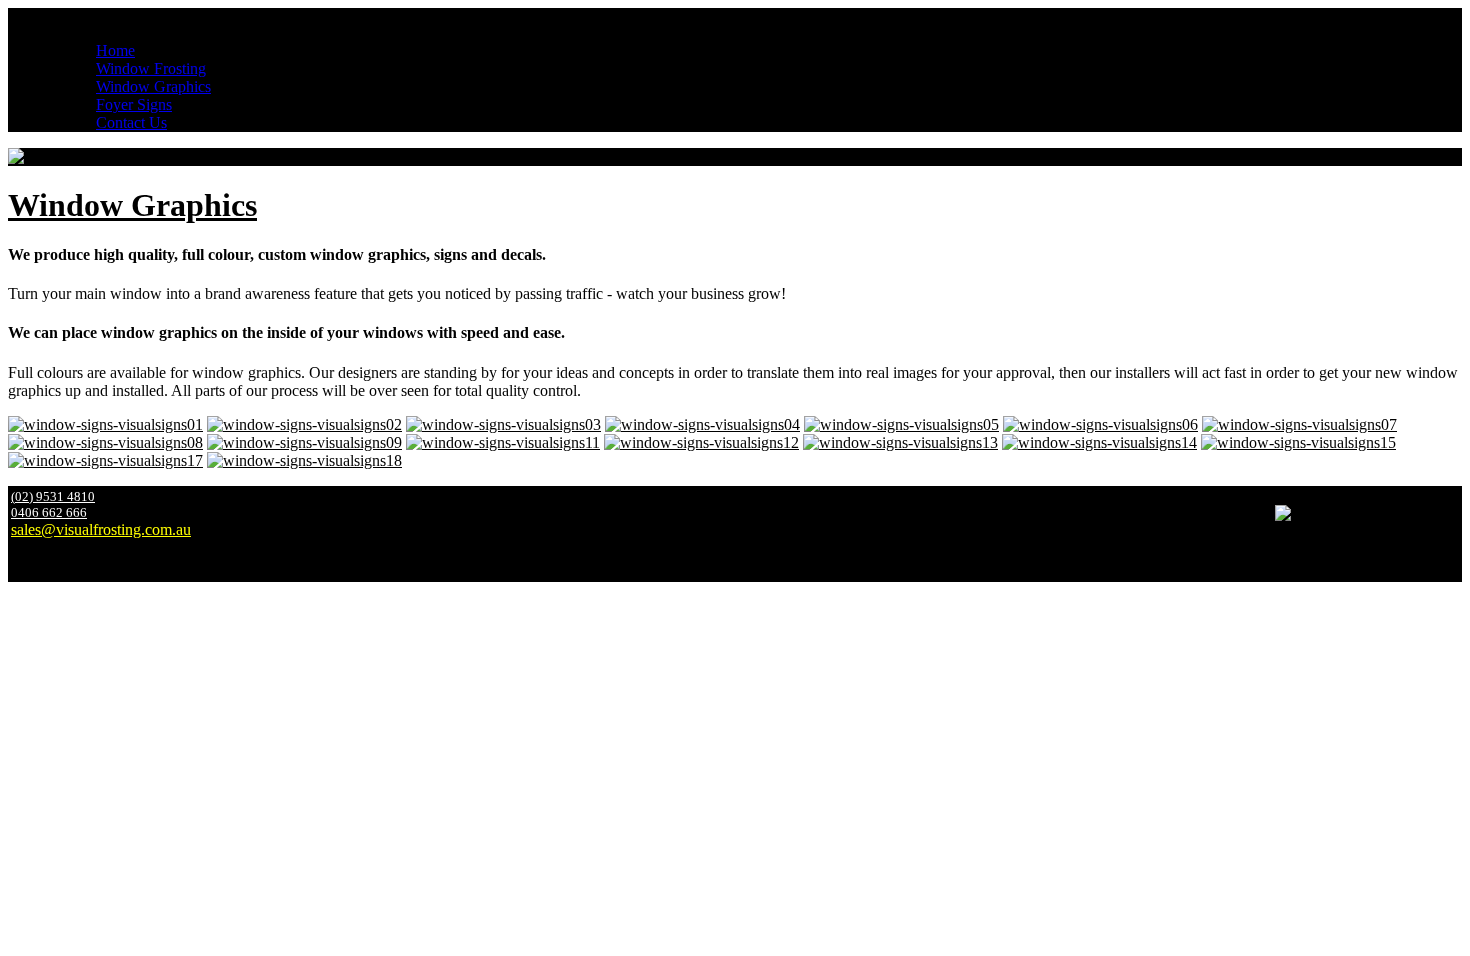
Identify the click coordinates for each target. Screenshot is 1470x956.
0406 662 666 (49, 512)
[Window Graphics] (105, 424)
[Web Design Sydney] (1460, 574)
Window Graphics (132, 205)
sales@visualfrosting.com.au (101, 529)
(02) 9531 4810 (53, 496)
